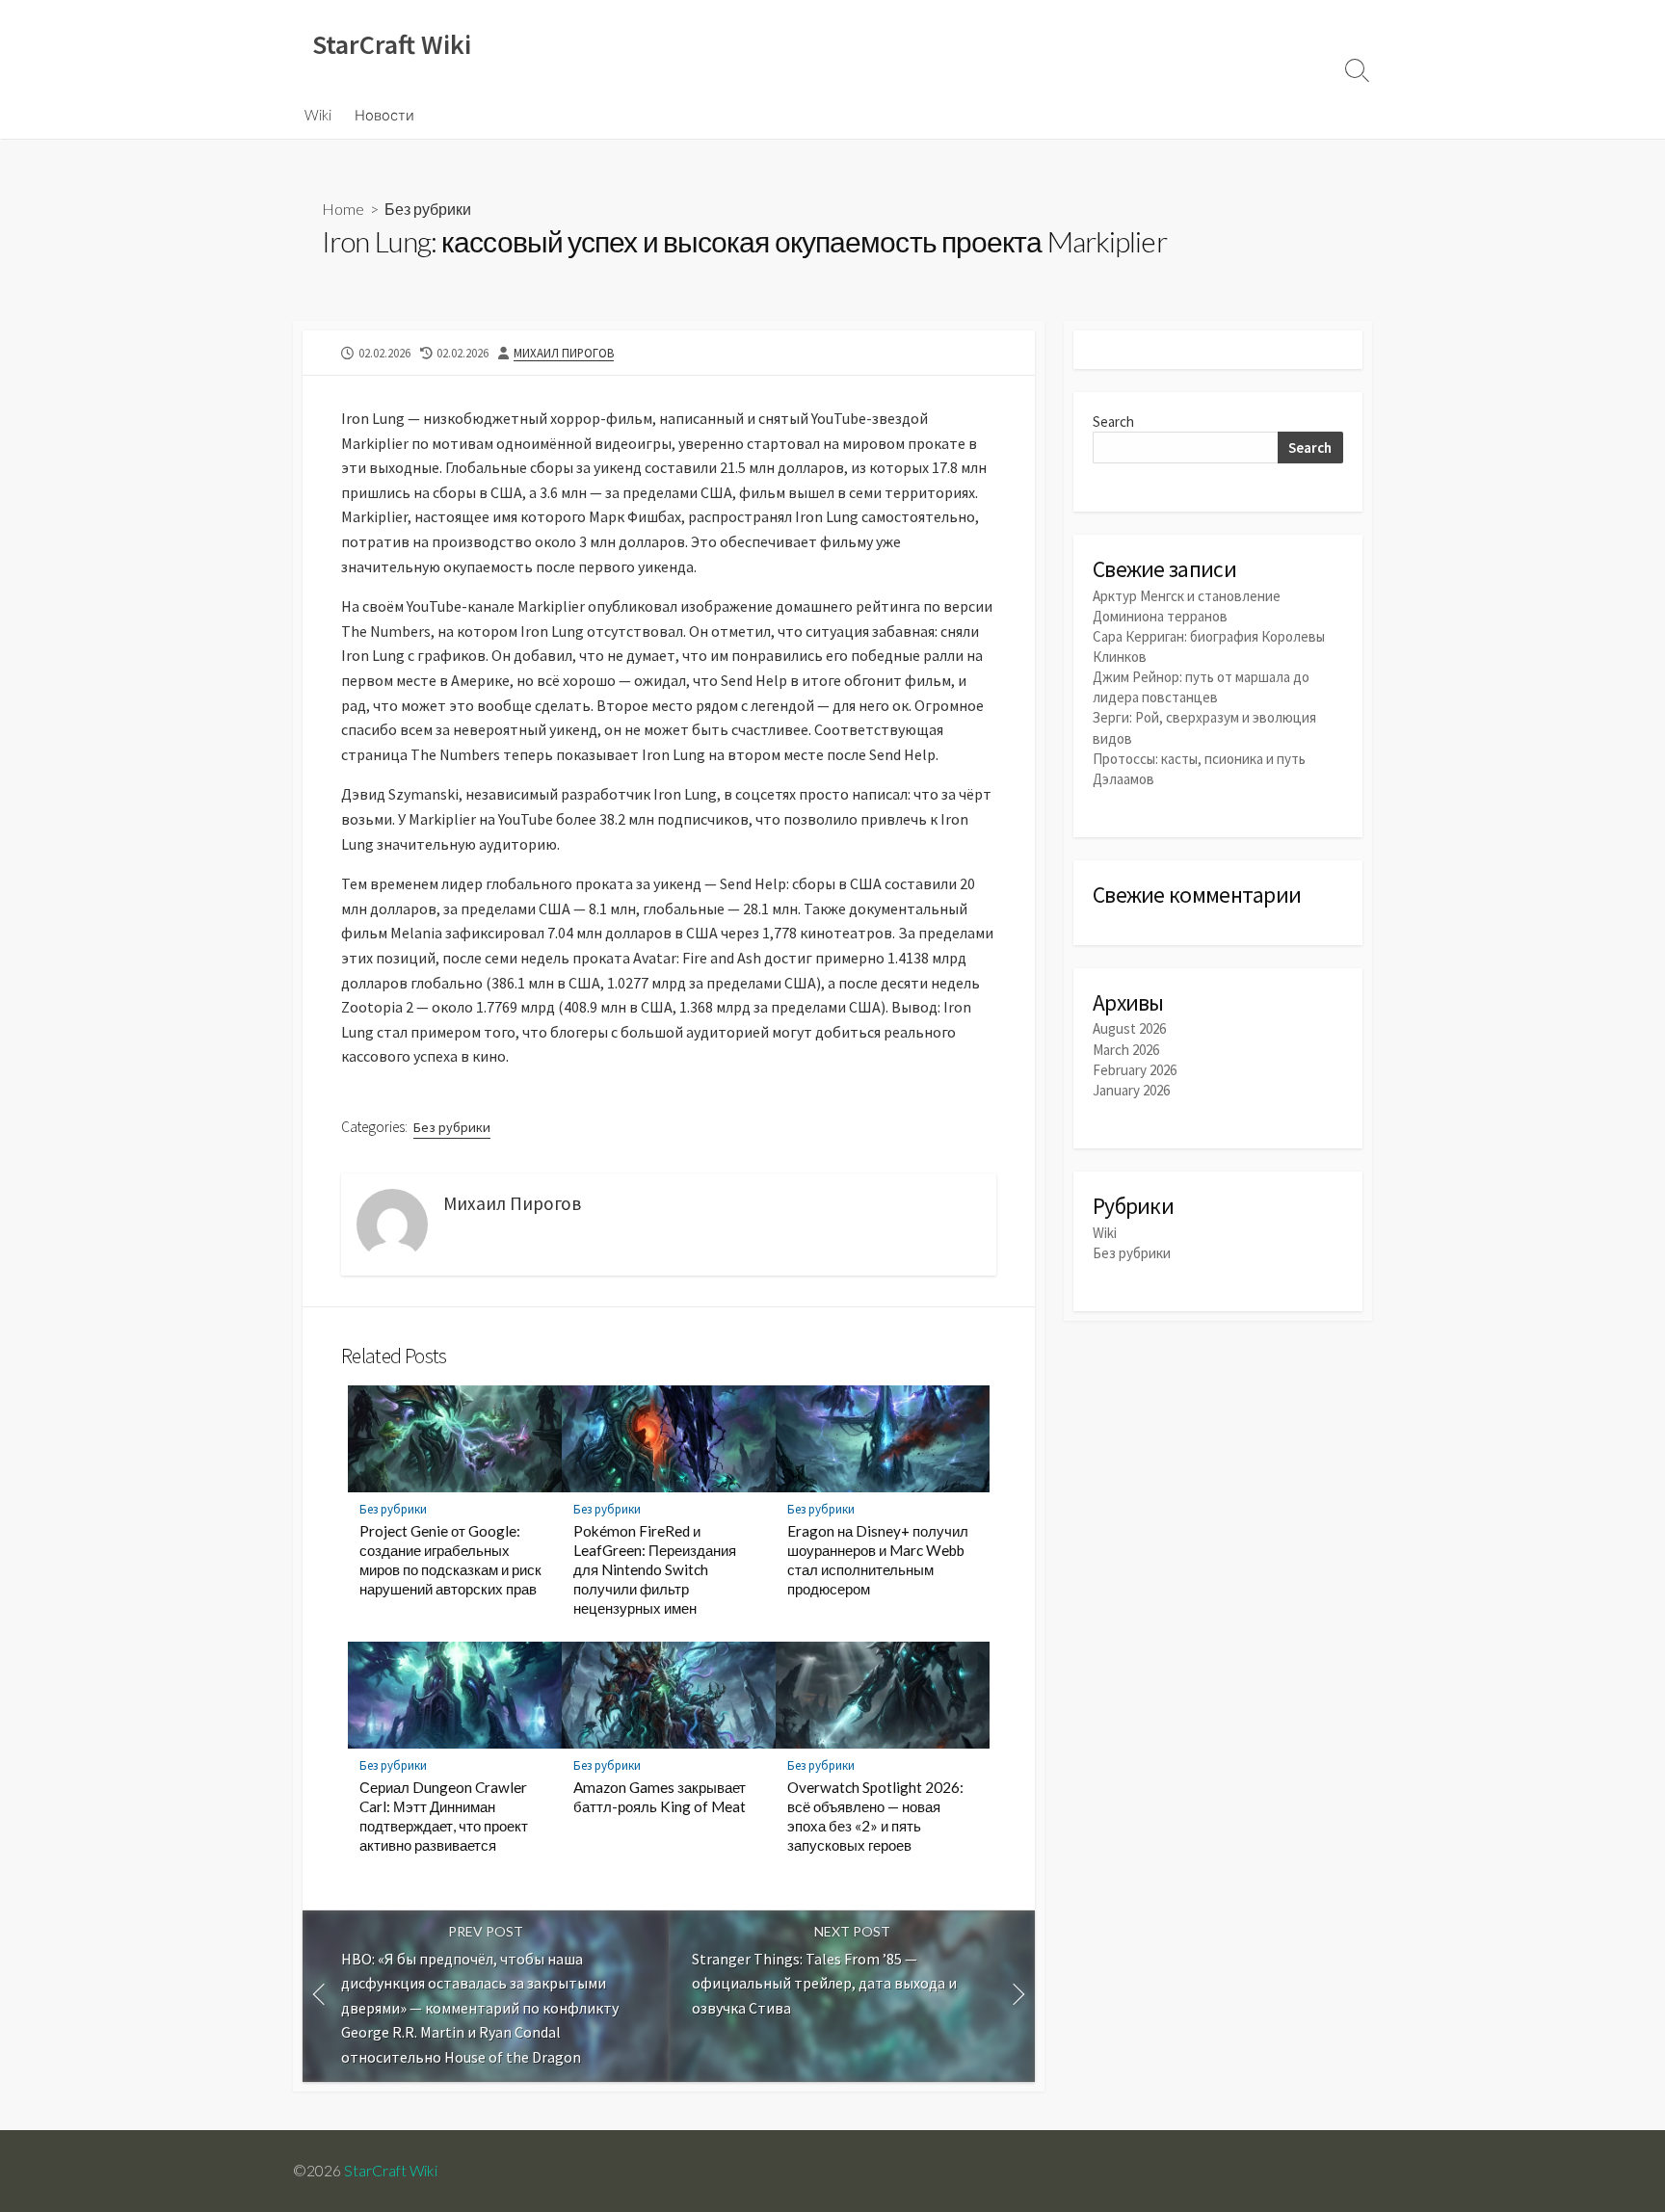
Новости (384, 115)
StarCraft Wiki (391, 2171)
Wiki (318, 115)
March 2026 (1126, 1050)
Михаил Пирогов (564, 353)
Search (1113, 421)
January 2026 (1131, 1090)
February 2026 (1135, 1070)
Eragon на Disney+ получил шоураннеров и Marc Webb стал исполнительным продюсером (878, 1560)
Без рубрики (428, 209)
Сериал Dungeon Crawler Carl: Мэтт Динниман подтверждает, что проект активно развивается (444, 1816)
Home (343, 209)
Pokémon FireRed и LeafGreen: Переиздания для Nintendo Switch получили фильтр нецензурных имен (655, 1569)
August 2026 (1129, 1028)
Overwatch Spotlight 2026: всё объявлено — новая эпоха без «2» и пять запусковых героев (875, 1816)
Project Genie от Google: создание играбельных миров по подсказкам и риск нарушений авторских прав (450, 1560)
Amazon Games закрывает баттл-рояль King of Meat (660, 1797)
